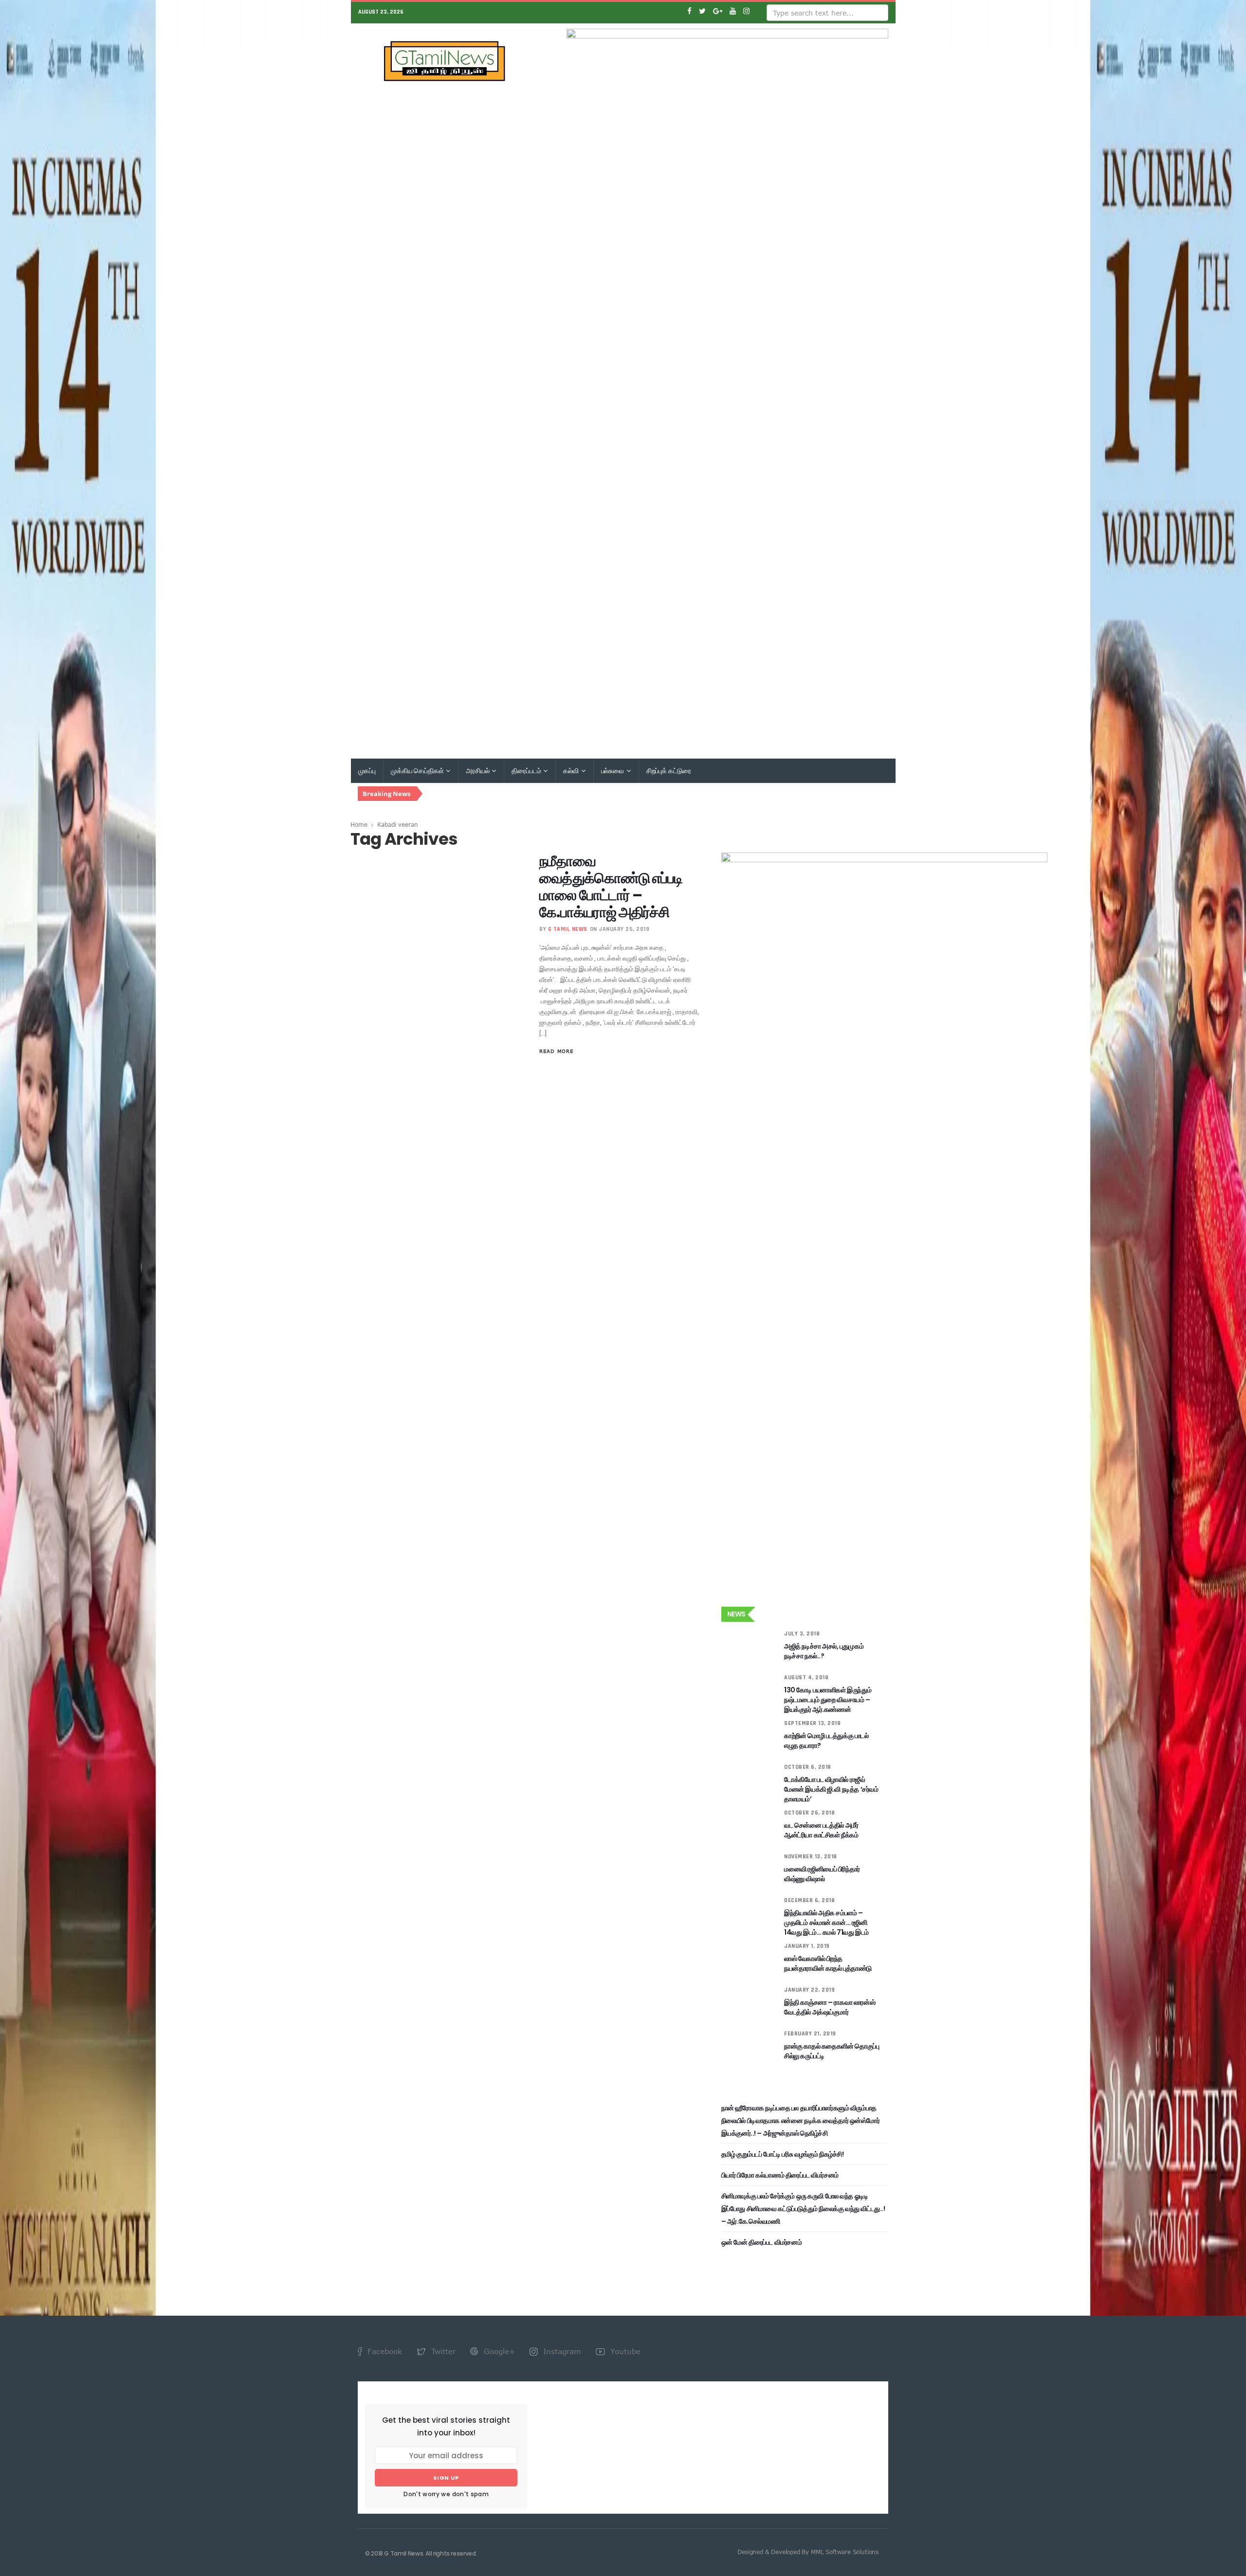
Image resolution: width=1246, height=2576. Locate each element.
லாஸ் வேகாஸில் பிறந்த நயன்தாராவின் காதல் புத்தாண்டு (828, 1963)
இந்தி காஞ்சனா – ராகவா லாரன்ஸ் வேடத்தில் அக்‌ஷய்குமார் (830, 2007)
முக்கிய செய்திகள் (418, 771)
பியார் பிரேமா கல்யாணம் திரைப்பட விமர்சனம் (780, 2175)
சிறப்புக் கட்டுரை (669, 771)
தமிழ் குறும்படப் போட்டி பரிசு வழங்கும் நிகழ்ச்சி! (783, 2154)
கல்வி (571, 771)
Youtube (624, 2351)
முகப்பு (367, 771)
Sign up (446, 2478)
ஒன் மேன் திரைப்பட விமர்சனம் (761, 2242)
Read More (556, 1051)
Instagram (561, 2351)
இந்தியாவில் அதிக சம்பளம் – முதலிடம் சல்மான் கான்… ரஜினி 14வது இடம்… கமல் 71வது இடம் (826, 1923)
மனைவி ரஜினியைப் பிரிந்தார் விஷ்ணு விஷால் (822, 1874)
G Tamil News (568, 929)
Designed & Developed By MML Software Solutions (808, 2552)
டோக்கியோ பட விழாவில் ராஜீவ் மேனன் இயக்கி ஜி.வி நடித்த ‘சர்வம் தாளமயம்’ (831, 1789)
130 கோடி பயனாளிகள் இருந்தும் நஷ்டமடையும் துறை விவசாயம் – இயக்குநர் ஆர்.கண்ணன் (828, 1700)
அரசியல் (478, 771)
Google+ (498, 2351)
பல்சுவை (613, 771)
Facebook (384, 2351)
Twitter (442, 2351)
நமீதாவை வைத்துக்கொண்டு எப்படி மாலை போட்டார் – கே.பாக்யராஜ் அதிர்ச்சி (611, 887)
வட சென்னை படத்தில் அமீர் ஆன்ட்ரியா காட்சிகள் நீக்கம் (821, 1830)
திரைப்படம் (527, 771)
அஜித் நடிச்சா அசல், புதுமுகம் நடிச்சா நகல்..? (824, 1651)
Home (359, 824)
